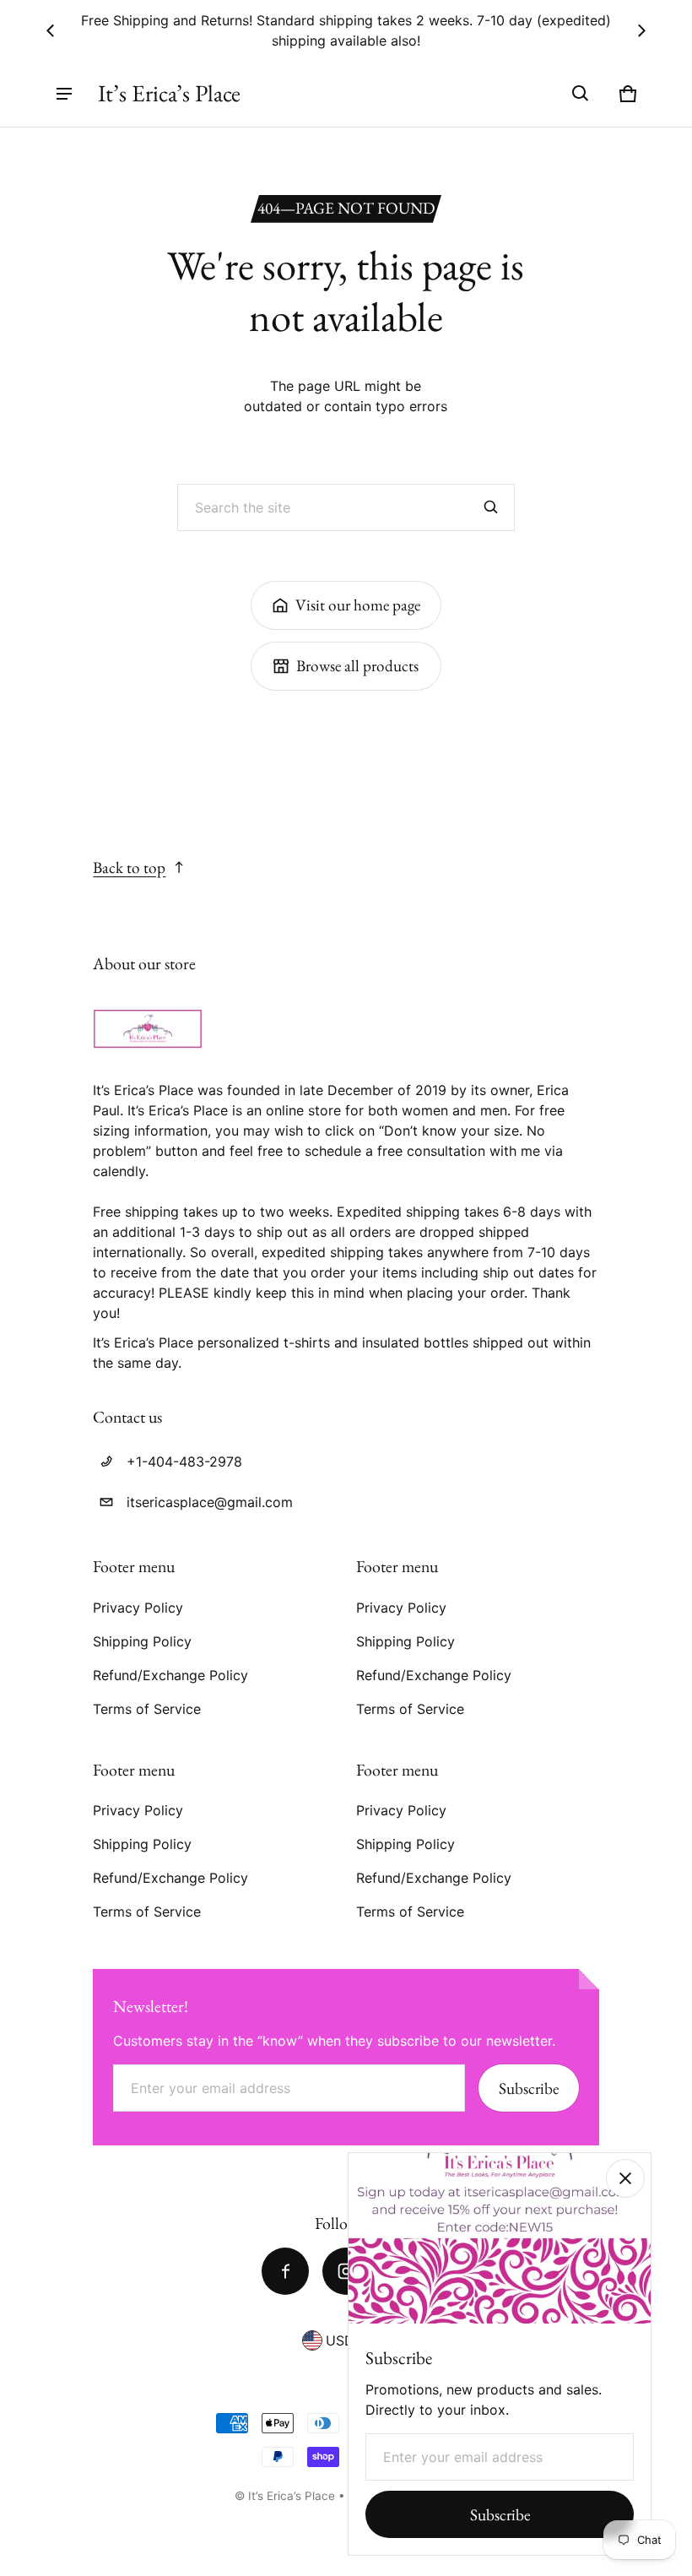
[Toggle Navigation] (64, 94)
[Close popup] (625, 2178)
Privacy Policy (138, 1608)
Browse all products (357, 666)
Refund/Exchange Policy (170, 1675)
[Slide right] (641, 30)
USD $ (346, 2340)
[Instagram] (346, 2271)
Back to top (129, 868)
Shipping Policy (142, 1641)
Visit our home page (358, 605)
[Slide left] (51, 30)
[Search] (491, 507)
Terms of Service (147, 1709)
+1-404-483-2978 (184, 1462)
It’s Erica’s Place (292, 2496)
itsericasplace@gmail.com (210, 1502)
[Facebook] (285, 2271)
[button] (581, 94)
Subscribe (529, 2088)
